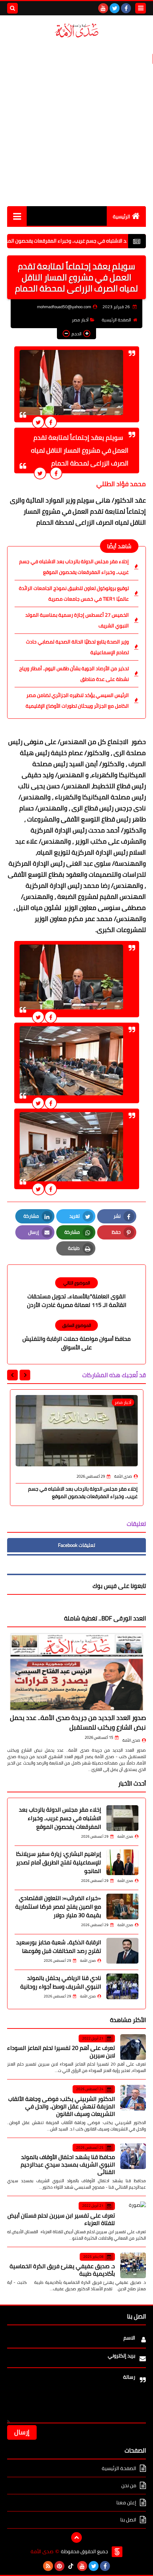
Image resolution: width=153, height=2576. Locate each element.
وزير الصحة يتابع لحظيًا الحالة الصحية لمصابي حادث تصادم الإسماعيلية (77, 647)
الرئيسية (122, 217)
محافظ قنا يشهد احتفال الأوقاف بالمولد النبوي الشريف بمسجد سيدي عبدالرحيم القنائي (68, 2164)
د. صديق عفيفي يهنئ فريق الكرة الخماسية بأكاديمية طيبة (62, 2270)
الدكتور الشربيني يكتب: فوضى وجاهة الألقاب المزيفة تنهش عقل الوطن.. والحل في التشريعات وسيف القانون (62, 2106)
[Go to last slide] (25, 1375)
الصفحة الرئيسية (116, 320)
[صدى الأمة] (76, 30)
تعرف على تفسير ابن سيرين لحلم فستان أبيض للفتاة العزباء (61, 2219)
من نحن (129, 2485)
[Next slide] (12, 1375)
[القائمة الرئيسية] (17, 216)
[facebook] (126, 8)
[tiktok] (71, 2566)
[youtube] (103, 8)
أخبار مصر (80, 320)
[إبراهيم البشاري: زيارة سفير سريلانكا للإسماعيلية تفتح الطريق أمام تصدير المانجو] (122, 1862)
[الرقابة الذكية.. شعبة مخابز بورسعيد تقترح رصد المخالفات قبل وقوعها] (122, 1951)
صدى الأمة (131, 1740)
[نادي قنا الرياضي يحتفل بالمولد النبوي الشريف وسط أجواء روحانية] (122, 1986)
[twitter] (115, 8)
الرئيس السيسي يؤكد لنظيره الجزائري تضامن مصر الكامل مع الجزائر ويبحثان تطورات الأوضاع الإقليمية (77, 701)
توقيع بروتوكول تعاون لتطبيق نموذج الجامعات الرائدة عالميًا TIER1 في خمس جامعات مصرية (74, 594)
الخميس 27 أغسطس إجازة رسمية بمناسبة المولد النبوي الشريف (77, 620)
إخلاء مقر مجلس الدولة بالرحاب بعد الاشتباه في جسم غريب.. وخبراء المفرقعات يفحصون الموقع (74, 567)
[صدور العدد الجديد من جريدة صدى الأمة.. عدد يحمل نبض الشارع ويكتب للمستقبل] (76, 1672)
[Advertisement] (76, 122)
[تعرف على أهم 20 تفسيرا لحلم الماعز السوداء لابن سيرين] (133, 2047)
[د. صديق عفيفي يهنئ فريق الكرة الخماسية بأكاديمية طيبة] (133, 2265)
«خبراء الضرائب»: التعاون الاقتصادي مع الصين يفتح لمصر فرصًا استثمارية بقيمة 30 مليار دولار (58, 1906)
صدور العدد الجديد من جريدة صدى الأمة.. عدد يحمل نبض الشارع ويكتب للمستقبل (78, 1722)
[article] (76, 1293)
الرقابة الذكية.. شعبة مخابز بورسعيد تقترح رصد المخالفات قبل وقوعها (59, 1946)
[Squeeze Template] (117, 2552)
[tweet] (38, 422)
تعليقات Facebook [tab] (76, 1545)
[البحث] (12, 8)
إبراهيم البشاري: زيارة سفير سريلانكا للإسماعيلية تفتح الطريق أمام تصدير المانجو (59, 1862)
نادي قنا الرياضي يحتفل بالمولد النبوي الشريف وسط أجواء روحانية (61, 1982)
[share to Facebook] (51, 422)
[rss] (48, 2566)
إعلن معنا (126, 2503)
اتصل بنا (128, 2520)
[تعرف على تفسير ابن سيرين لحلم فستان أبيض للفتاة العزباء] (133, 2214)
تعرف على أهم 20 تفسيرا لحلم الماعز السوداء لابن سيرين (61, 2051)
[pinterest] (59, 2566)
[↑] (76, 2537)
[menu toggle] (141, 8)
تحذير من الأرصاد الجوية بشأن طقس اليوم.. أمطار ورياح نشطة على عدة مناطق (74, 674)
